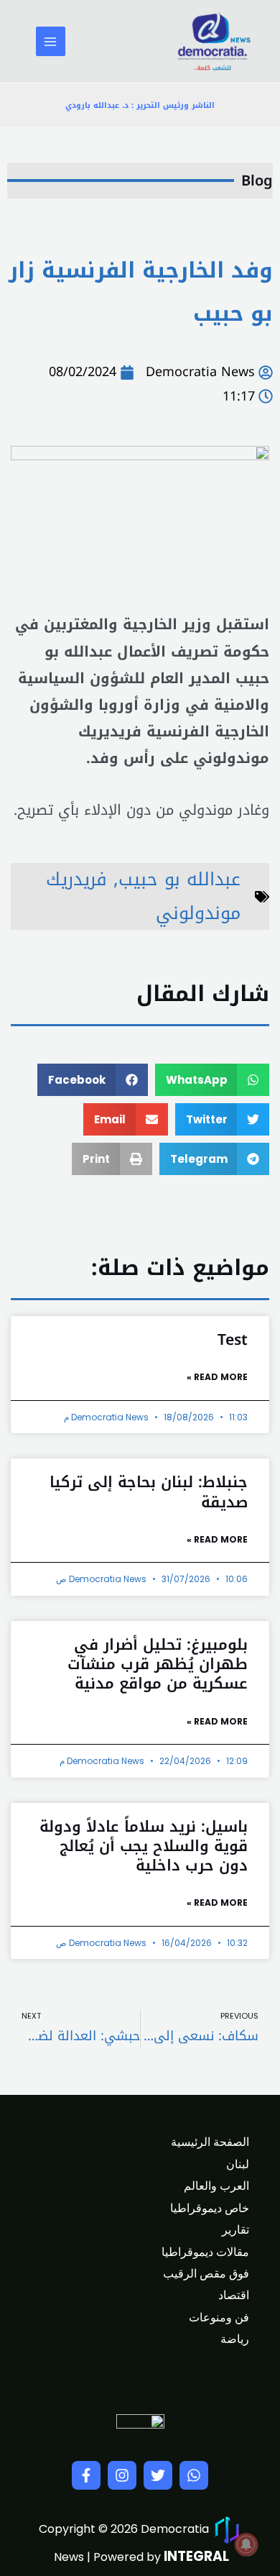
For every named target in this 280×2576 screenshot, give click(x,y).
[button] (213, 1080)
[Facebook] (86, 2475)
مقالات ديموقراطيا (205, 2252)
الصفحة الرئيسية (210, 2142)
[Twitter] (158, 2475)
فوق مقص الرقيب (206, 2274)
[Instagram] (122, 2475)
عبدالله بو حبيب (179, 879)
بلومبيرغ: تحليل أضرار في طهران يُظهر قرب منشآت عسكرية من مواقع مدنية (158, 1664)
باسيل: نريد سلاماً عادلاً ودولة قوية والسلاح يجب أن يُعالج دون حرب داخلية (144, 1846)
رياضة (235, 2339)
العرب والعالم (216, 2186)
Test (233, 1340)
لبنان (238, 2164)
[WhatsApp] (194, 2475)
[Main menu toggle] (51, 41)
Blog (257, 181)
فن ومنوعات (219, 2317)
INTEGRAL (196, 2556)
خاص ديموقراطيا (210, 2208)
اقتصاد (234, 2295)
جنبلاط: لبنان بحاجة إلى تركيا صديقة (149, 1492)
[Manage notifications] (246, 2544)
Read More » (217, 1377)
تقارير (235, 2230)
